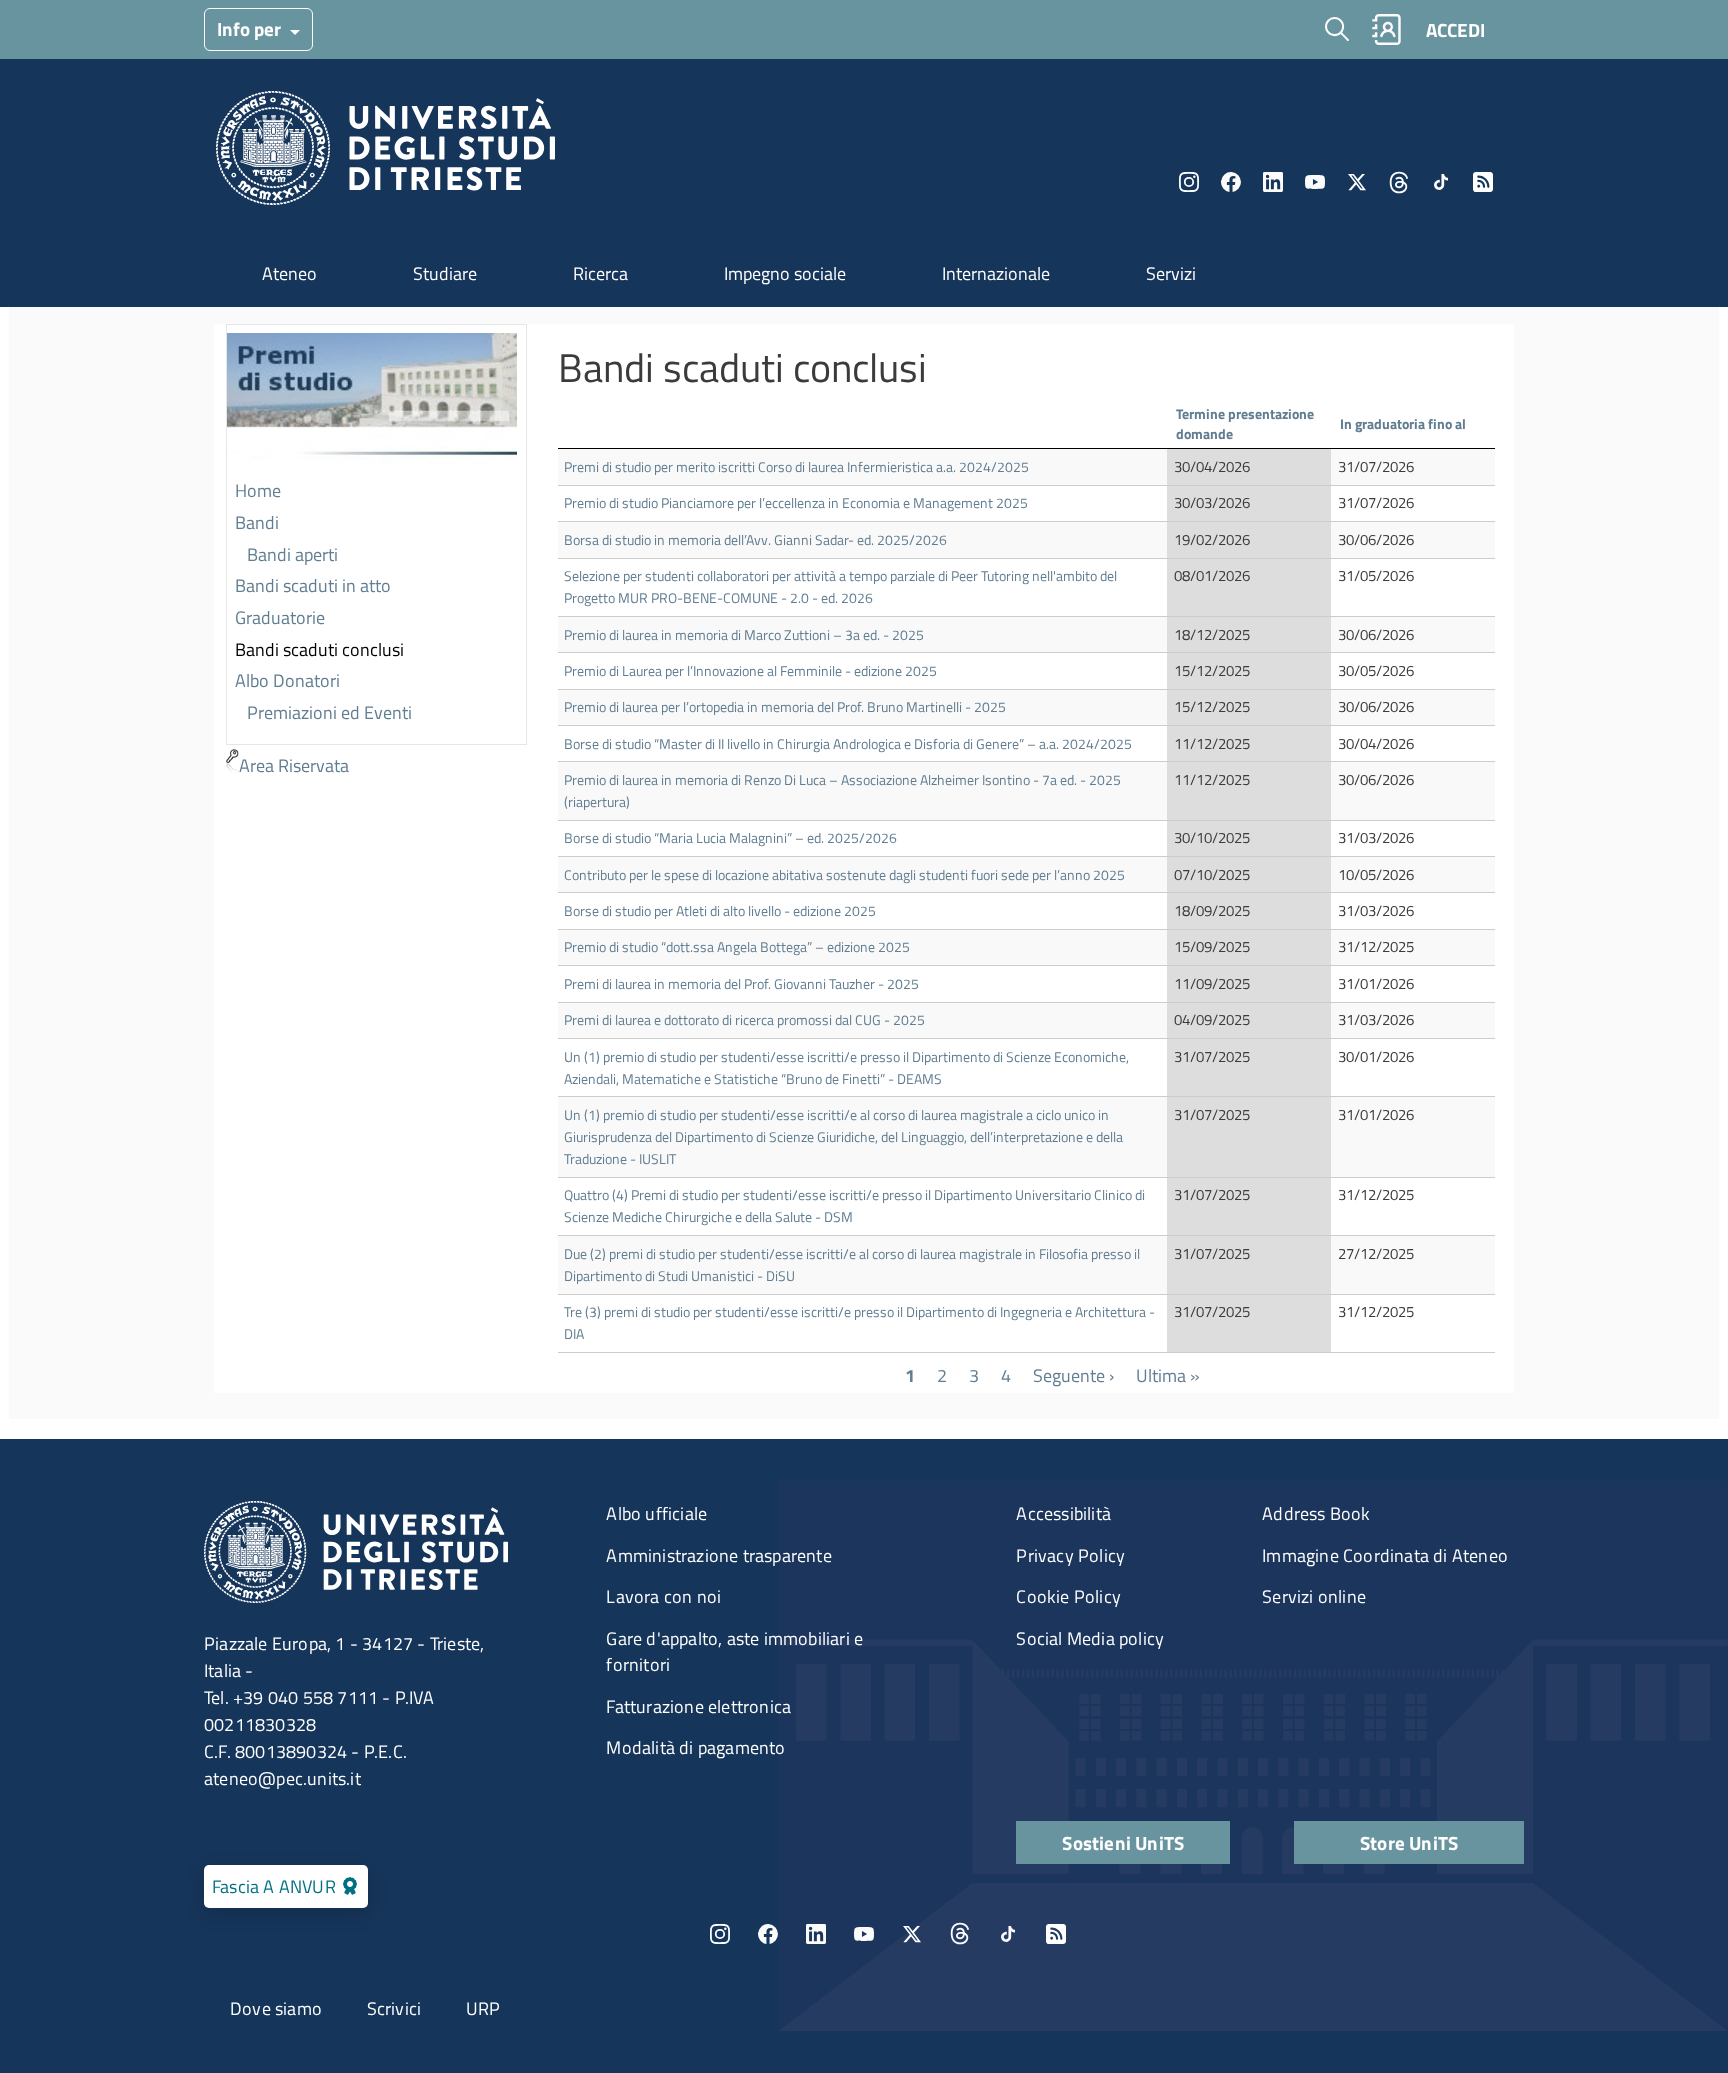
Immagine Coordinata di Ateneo (1385, 1555)
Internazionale (996, 273)
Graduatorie (280, 617)
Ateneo (289, 273)
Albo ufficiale (656, 1513)
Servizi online (1314, 1596)
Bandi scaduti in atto (313, 585)
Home (258, 490)
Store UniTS (1409, 1842)
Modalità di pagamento (695, 1747)
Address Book (1316, 1513)
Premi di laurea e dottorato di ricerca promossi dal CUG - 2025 (744, 1019)
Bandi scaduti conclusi (319, 649)
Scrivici (394, 2008)
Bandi (257, 522)
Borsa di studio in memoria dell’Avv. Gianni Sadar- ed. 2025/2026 (755, 539)
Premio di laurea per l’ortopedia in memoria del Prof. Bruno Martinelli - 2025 (785, 706)
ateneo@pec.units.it (282, 1778)
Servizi (1171, 273)
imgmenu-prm (372, 401)
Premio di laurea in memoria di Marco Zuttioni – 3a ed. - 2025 (744, 634)
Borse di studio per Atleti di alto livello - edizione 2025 (720, 910)
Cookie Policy (1068, 1596)
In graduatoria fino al (1403, 423)
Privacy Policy (1070, 1555)
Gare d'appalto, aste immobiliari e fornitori (734, 1651)
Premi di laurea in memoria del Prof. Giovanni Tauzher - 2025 (741, 983)
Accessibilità (1063, 1513)
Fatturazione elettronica (698, 1706)
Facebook (1231, 182)
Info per (251, 28)
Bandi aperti (292, 554)
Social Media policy (1090, 1638)
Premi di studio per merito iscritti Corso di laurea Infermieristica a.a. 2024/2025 (796, 466)
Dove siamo (276, 2008)
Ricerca (600, 273)
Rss (1483, 182)
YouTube (1315, 182)
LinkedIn (1273, 182)
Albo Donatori (287, 680)
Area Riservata (294, 765)
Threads (1399, 182)
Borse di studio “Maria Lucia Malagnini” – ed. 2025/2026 (730, 837)
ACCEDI (1455, 29)
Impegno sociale (785, 273)
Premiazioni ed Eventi (329, 712)
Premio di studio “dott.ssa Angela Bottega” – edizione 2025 (737, 946)
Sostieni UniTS (1123, 1842)
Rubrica (1386, 29)
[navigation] (376, 553)
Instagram (1189, 182)
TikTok (1008, 1934)
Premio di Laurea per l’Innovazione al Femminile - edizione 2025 (750, 670)
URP (483, 2008)
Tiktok (1441, 182)
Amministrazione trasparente (718, 1555)
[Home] (385, 153)
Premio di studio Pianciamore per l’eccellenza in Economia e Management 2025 (796, 502)
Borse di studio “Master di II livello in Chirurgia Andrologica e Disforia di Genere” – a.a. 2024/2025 (848, 743)
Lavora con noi (663, 1596)
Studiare (445, 273)
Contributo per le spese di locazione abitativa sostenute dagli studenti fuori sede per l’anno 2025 (844, 874)
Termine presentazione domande (1245, 423)
